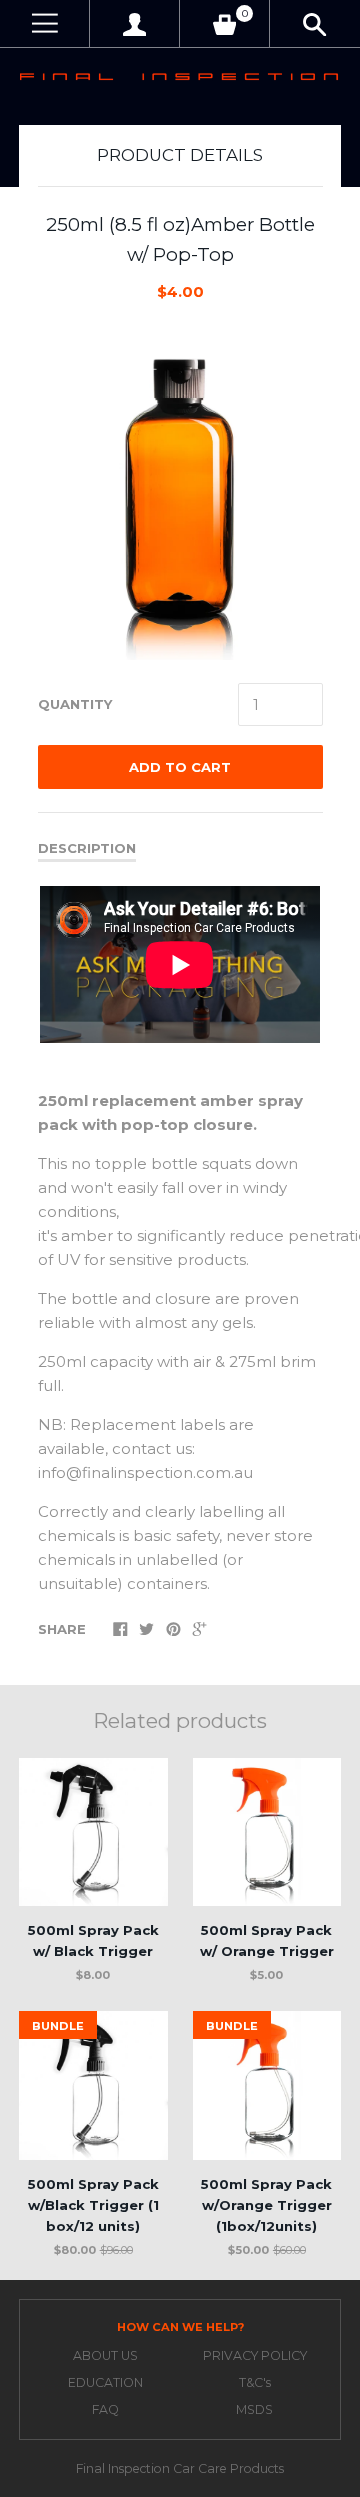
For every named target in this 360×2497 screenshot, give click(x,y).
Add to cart (180, 767)
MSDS (254, 2409)
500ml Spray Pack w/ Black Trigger (93, 1940)
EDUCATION (105, 2382)
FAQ (105, 2409)
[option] (179, 493)
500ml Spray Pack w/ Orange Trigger (267, 1940)
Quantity (75, 704)
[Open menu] (44, 23)
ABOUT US (105, 2355)
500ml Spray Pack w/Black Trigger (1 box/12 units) (93, 2205)
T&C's (255, 2382)
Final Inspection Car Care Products (180, 2468)
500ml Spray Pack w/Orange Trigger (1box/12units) (266, 2205)
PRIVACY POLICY (255, 2355)
